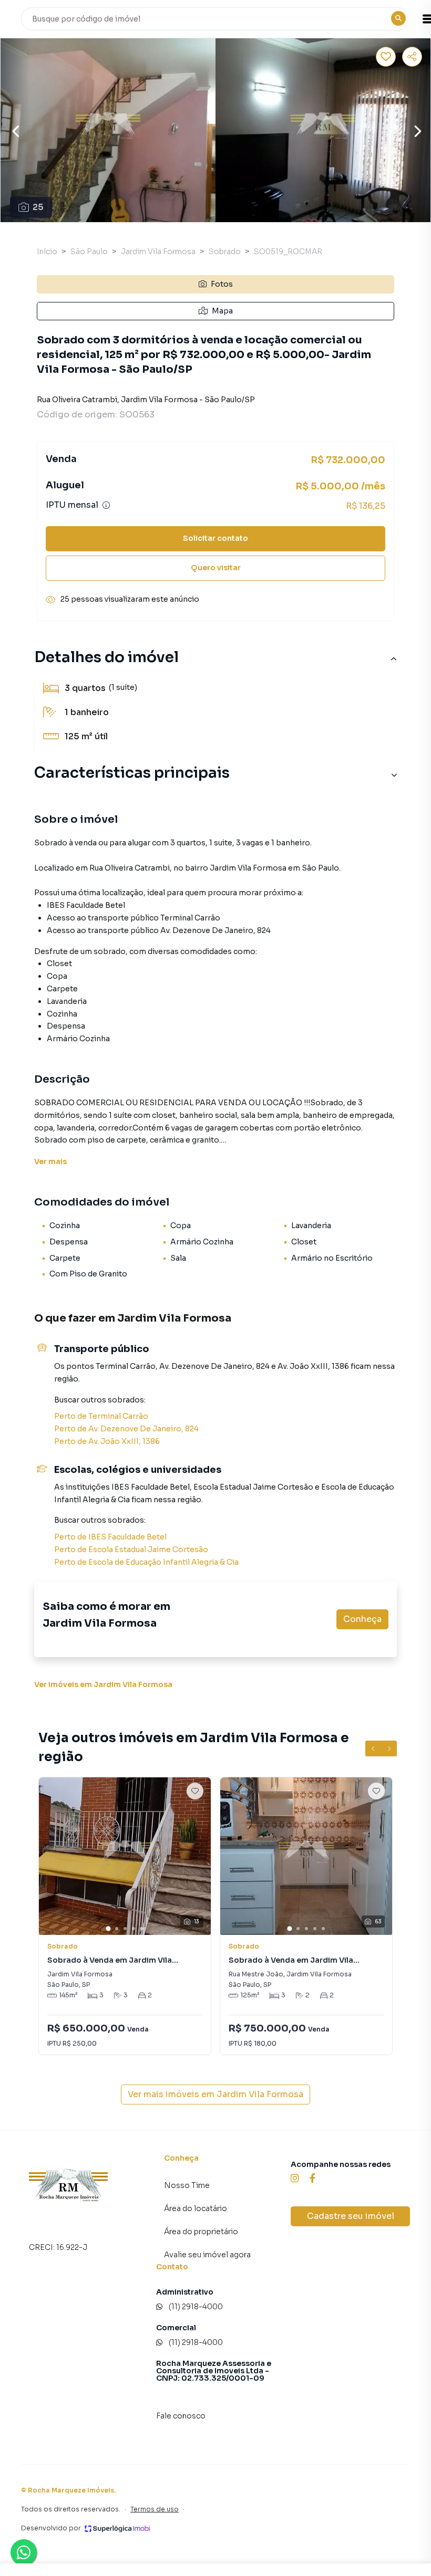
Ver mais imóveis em (215, 2094)
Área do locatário (196, 2208)
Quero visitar (216, 568)
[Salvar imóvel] (386, 57)
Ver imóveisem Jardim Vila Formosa (103, 1684)
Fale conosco (181, 2416)
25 (38, 207)
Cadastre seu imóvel (351, 2216)
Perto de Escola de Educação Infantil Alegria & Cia (146, 1562)
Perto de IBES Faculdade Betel (110, 1537)
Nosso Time (187, 2185)
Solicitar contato (215, 538)
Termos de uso (155, 2509)
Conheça (362, 1619)
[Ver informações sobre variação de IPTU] (106, 505)
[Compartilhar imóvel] (412, 57)
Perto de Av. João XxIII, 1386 (107, 1441)
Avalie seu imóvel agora (207, 2255)
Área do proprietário (201, 2232)
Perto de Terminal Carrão (101, 1416)
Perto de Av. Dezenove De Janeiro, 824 (126, 1429)
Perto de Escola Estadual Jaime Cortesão (131, 1549)
